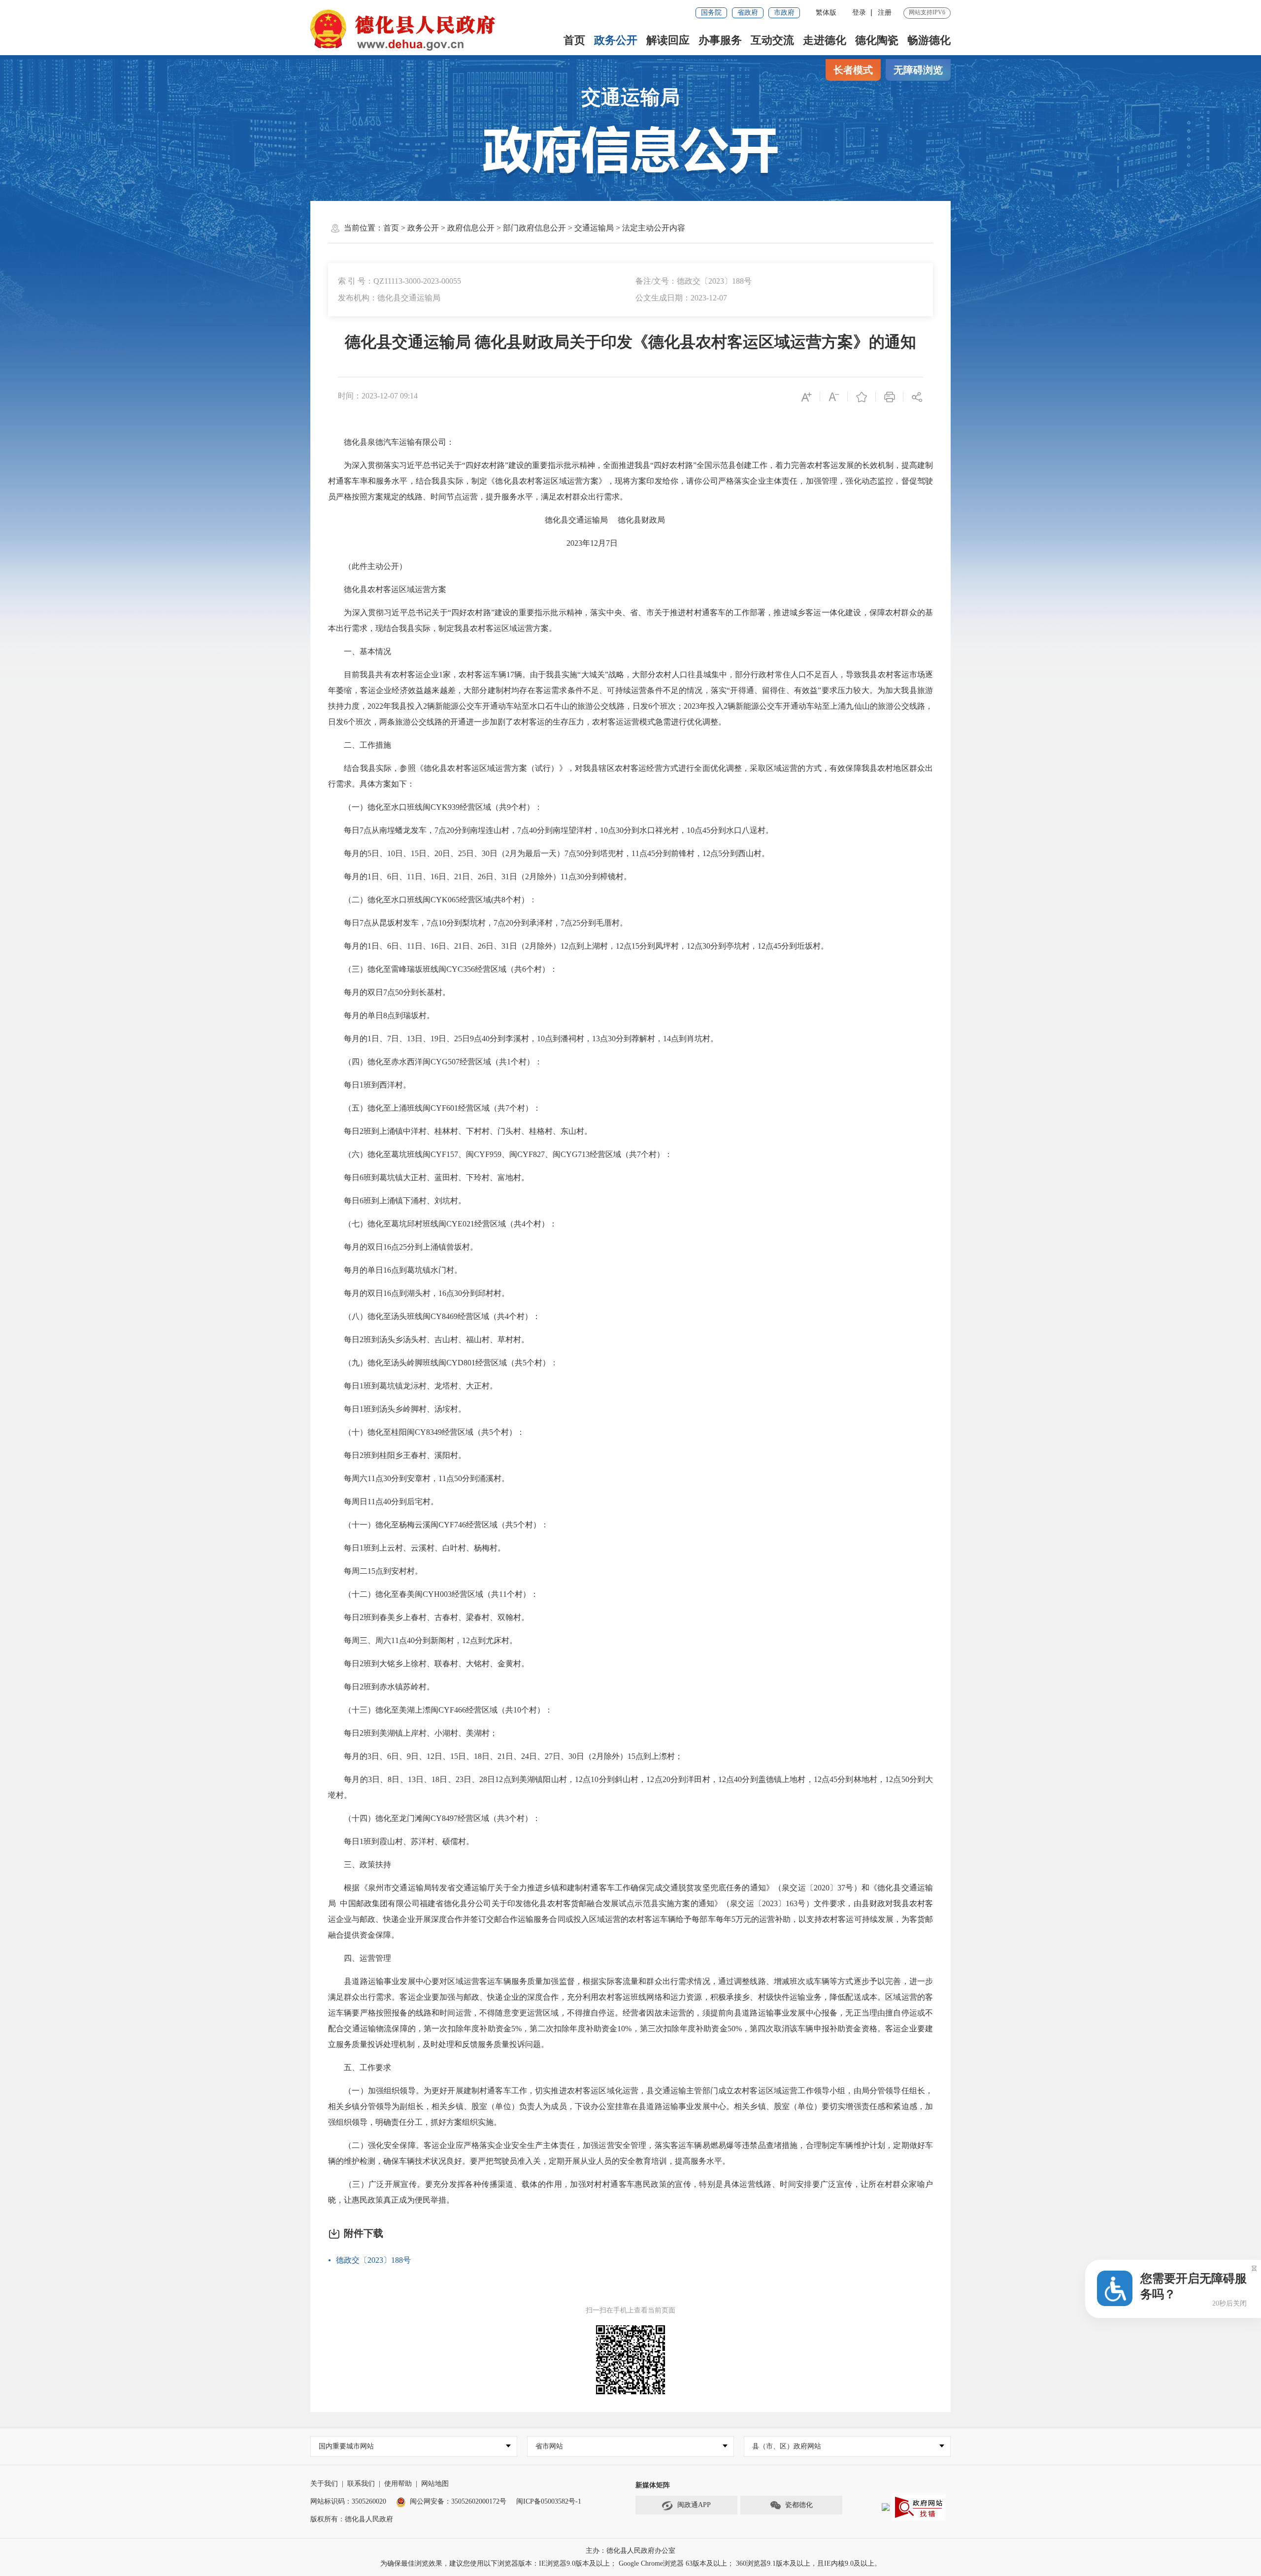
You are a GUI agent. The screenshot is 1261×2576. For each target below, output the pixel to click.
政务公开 (616, 40)
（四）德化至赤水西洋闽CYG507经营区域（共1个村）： (435, 1062)
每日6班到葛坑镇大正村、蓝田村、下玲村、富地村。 (429, 1177)
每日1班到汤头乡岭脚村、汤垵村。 (397, 1409)
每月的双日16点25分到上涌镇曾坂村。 (403, 1247)
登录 (859, 13)
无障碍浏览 (918, 70)
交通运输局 (630, 97)
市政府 (784, 13)
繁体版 (826, 13)
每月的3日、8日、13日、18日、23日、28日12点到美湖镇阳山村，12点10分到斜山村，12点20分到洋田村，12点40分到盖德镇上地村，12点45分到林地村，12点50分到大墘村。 (630, 1787)
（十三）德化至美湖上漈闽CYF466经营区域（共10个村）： (440, 1710)
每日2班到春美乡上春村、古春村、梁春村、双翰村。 (429, 1617)
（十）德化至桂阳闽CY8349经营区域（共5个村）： (426, 1432)
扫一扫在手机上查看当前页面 (630, 2310)
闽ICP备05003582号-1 (549, 2501)
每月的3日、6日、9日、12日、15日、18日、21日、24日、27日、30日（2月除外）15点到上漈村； (505, 1756)
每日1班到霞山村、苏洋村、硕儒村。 (401, 1841)
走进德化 (825, 40)
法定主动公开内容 (654, 228)
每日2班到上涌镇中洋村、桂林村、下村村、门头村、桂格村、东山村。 (460, 1131)
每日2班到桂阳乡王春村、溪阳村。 (397, 1455)
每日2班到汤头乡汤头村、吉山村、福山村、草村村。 (429, 1339)
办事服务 (720, 40)
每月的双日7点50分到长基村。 (389, 992)
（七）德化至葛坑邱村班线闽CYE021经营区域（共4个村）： (443, 1224)
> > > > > (534, 228)
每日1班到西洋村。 (369, 1085)
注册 (885, 13)
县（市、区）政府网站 (787, 2446)
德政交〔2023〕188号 (373, 2260)
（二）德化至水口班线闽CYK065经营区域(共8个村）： (432, 900)
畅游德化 (929, 40)
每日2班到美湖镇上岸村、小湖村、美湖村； (413, 1733)
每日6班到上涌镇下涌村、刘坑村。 (397, 1201)
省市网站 (549, 2446)
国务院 (711, 13)
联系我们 (361, 2484)
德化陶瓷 (877, 40)
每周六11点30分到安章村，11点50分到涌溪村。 (419, 1478)
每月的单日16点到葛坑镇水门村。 (395, 1270)
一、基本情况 (360, 651)
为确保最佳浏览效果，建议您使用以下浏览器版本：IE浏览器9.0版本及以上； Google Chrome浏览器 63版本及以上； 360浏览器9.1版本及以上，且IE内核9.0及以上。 (631, 2563)
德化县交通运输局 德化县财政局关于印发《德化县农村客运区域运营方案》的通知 (630, 342)
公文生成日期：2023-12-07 (681, 298)
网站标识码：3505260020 (348, 2501)
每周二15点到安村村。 (375, 1571)
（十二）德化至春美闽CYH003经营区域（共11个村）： (433, 1594)
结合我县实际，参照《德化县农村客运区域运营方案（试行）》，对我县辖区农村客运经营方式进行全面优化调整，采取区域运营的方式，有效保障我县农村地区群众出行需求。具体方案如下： (630, 776)
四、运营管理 (360, 1958)
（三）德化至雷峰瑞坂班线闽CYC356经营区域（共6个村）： (443, 969)
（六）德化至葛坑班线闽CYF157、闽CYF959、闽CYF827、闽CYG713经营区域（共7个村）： (500, 1154)
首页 (574, 40)
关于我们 (324, 2484)
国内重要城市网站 (346, 2446)
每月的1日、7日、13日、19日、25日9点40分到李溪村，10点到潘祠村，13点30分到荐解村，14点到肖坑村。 (529, 1039)
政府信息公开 (471, 228)
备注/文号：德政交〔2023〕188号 (694, 281)
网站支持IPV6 (927, 12)
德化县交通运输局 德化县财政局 (503, 520)
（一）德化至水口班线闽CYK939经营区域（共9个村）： (435, 807)
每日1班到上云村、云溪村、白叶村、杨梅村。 (417, 1548)
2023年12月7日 (473, 543)
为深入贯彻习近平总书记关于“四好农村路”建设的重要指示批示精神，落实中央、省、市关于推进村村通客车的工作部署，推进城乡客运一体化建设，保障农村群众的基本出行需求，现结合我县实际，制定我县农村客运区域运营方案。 (630, 620)
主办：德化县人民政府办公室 (630, 2551)
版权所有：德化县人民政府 (352, 2519)
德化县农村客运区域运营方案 (387, 589)
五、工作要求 (360, 2067)
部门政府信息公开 (534, 228)
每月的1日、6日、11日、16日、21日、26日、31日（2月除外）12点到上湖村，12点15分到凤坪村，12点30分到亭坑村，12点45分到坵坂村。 (578, 946)
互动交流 (772, 40)
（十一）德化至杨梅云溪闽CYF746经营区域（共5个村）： (438, 1525)
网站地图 (435, 2484)
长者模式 (853, 70)
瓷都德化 (799, 2505)
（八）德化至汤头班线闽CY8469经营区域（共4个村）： (434, 1316)
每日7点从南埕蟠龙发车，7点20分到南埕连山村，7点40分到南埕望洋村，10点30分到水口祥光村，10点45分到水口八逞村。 (551, 830)
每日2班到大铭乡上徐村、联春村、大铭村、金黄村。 (429, 1664)
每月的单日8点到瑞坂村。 (381, 1015)
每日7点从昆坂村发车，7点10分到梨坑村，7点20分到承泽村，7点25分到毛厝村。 (478, 923)
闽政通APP (694, 2505)
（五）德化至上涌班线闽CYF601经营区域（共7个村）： (434, 1108)
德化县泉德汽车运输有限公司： (391, 442)
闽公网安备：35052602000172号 (458, 2501)
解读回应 (668, 40)
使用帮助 (398, 2484)
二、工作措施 (360, 745)
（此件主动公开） (367, 566)
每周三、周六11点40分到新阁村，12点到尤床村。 (423, 1640)
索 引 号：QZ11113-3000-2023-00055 (399, 281)
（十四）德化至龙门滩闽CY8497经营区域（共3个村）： (434, 1818)
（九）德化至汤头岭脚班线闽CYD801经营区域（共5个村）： (443, 1363)
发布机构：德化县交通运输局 (389, 298)
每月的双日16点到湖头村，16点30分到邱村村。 (419, 1293)
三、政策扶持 (360, 1865)
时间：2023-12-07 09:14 (378, 396)
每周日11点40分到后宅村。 (383, 1502)
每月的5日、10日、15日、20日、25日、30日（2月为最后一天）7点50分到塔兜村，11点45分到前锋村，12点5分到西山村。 (549, 853)
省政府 (748, 13)
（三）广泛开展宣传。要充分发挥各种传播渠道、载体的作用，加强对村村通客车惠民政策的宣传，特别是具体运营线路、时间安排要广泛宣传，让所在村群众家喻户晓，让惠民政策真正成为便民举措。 (630, 2192)
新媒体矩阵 (653, 2485)
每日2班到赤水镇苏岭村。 (381, 1687)
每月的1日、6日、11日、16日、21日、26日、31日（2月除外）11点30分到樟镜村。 (480, 876)
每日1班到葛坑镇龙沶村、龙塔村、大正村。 (413, 1386)
